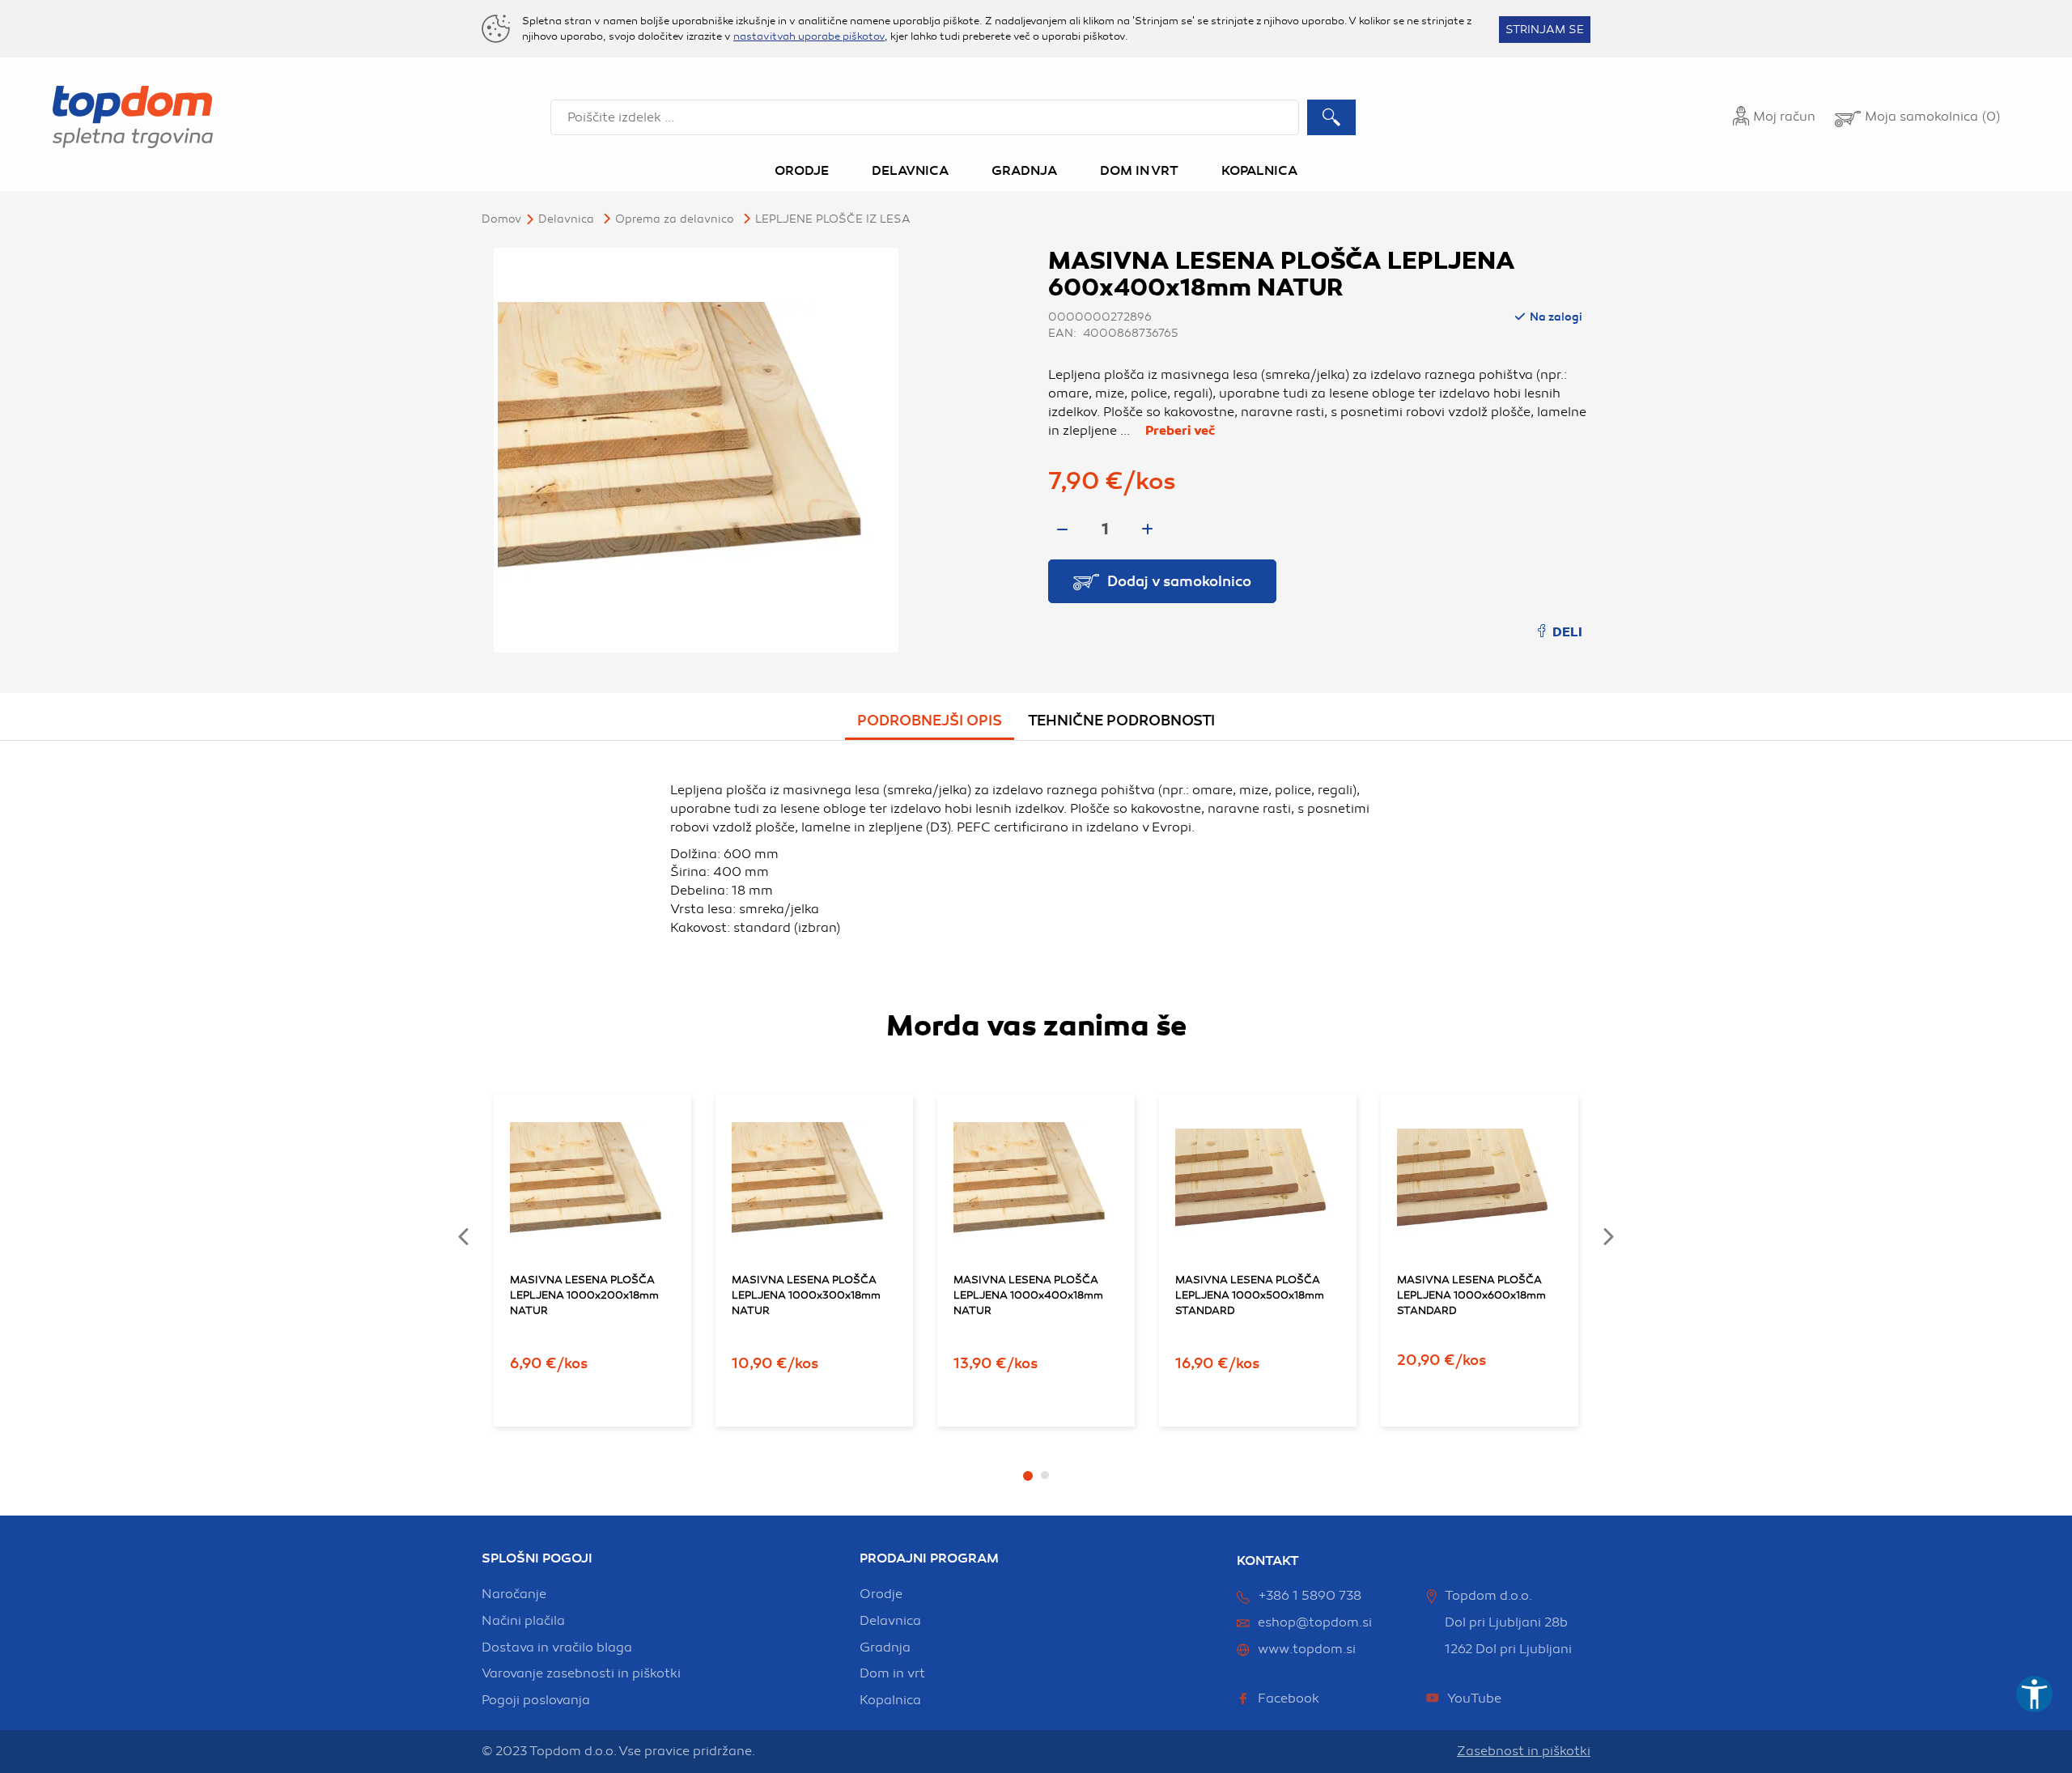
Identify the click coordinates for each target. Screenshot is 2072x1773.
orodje (881, 1594)
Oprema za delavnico (675, 219)
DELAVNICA (566, 219)
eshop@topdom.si (1315, 1622)
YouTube (1474, 1699)
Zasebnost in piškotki (1524, 1751)
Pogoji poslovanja (536, 1700)
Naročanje (514, 1594)
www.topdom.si (1307, 1649)
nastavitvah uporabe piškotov (809, 36)
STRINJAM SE (1545, 30)
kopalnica (890, 1700)
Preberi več (1180, 431)
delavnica (890, 1621)
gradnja (885, 1648)
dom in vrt (892, 1673)
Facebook (1289, 1699)
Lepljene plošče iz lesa (833, 219)
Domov (501, 219)
